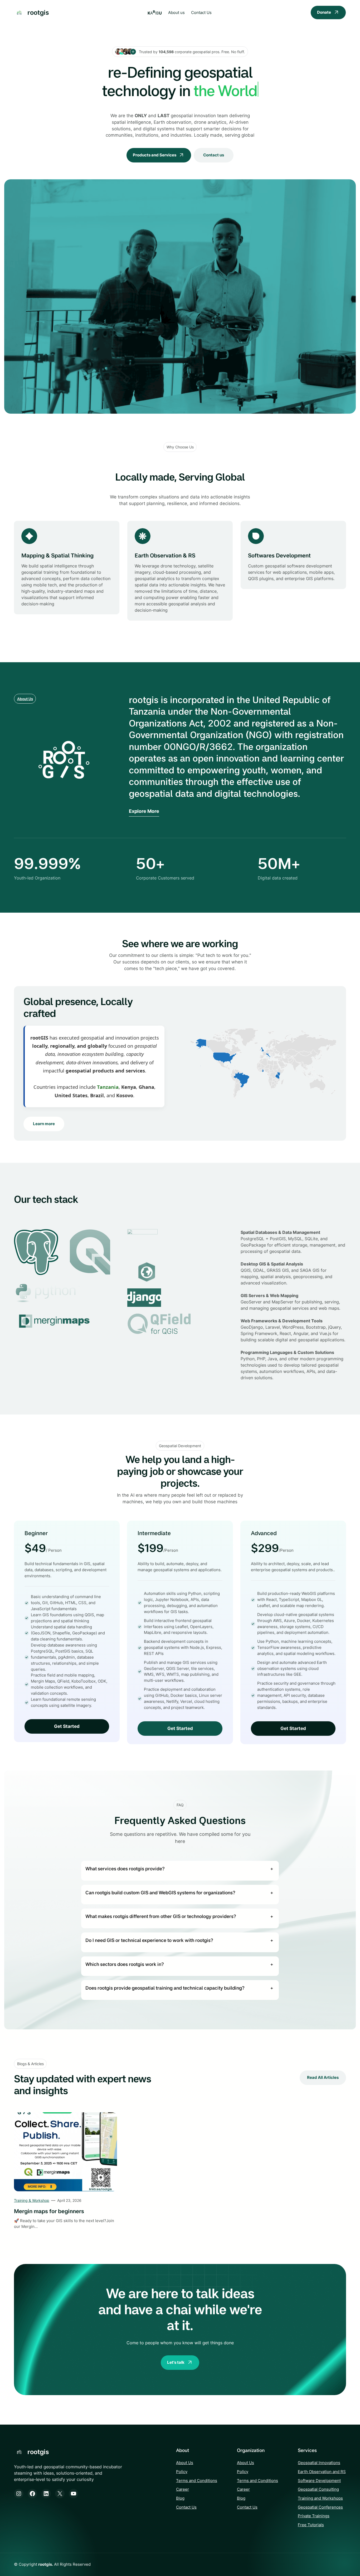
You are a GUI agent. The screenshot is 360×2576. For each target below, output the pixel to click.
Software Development (319, 2481)
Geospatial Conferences (320, 2507)
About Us (25, 699)
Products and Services (155, 155)
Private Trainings (314, 2516)
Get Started (67, 1726)
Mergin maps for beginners (49, 2211)
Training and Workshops (320, 2498)
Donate (324, 12)
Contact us (214, 155)
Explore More (144, 811)
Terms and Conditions (197, 2481)
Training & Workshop (32, 2200)
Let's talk (176, 2362)
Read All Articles (323, 2077)
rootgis (38, 12)
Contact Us (186, 2507)
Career (183, 2489)
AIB (155, 13)
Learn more (44, 1124)
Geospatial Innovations (319, 2463)
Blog (180, 2498)
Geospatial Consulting (318, 2489)
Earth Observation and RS (322, 2472)
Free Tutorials (311, 2525)
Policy (182, 2472)
